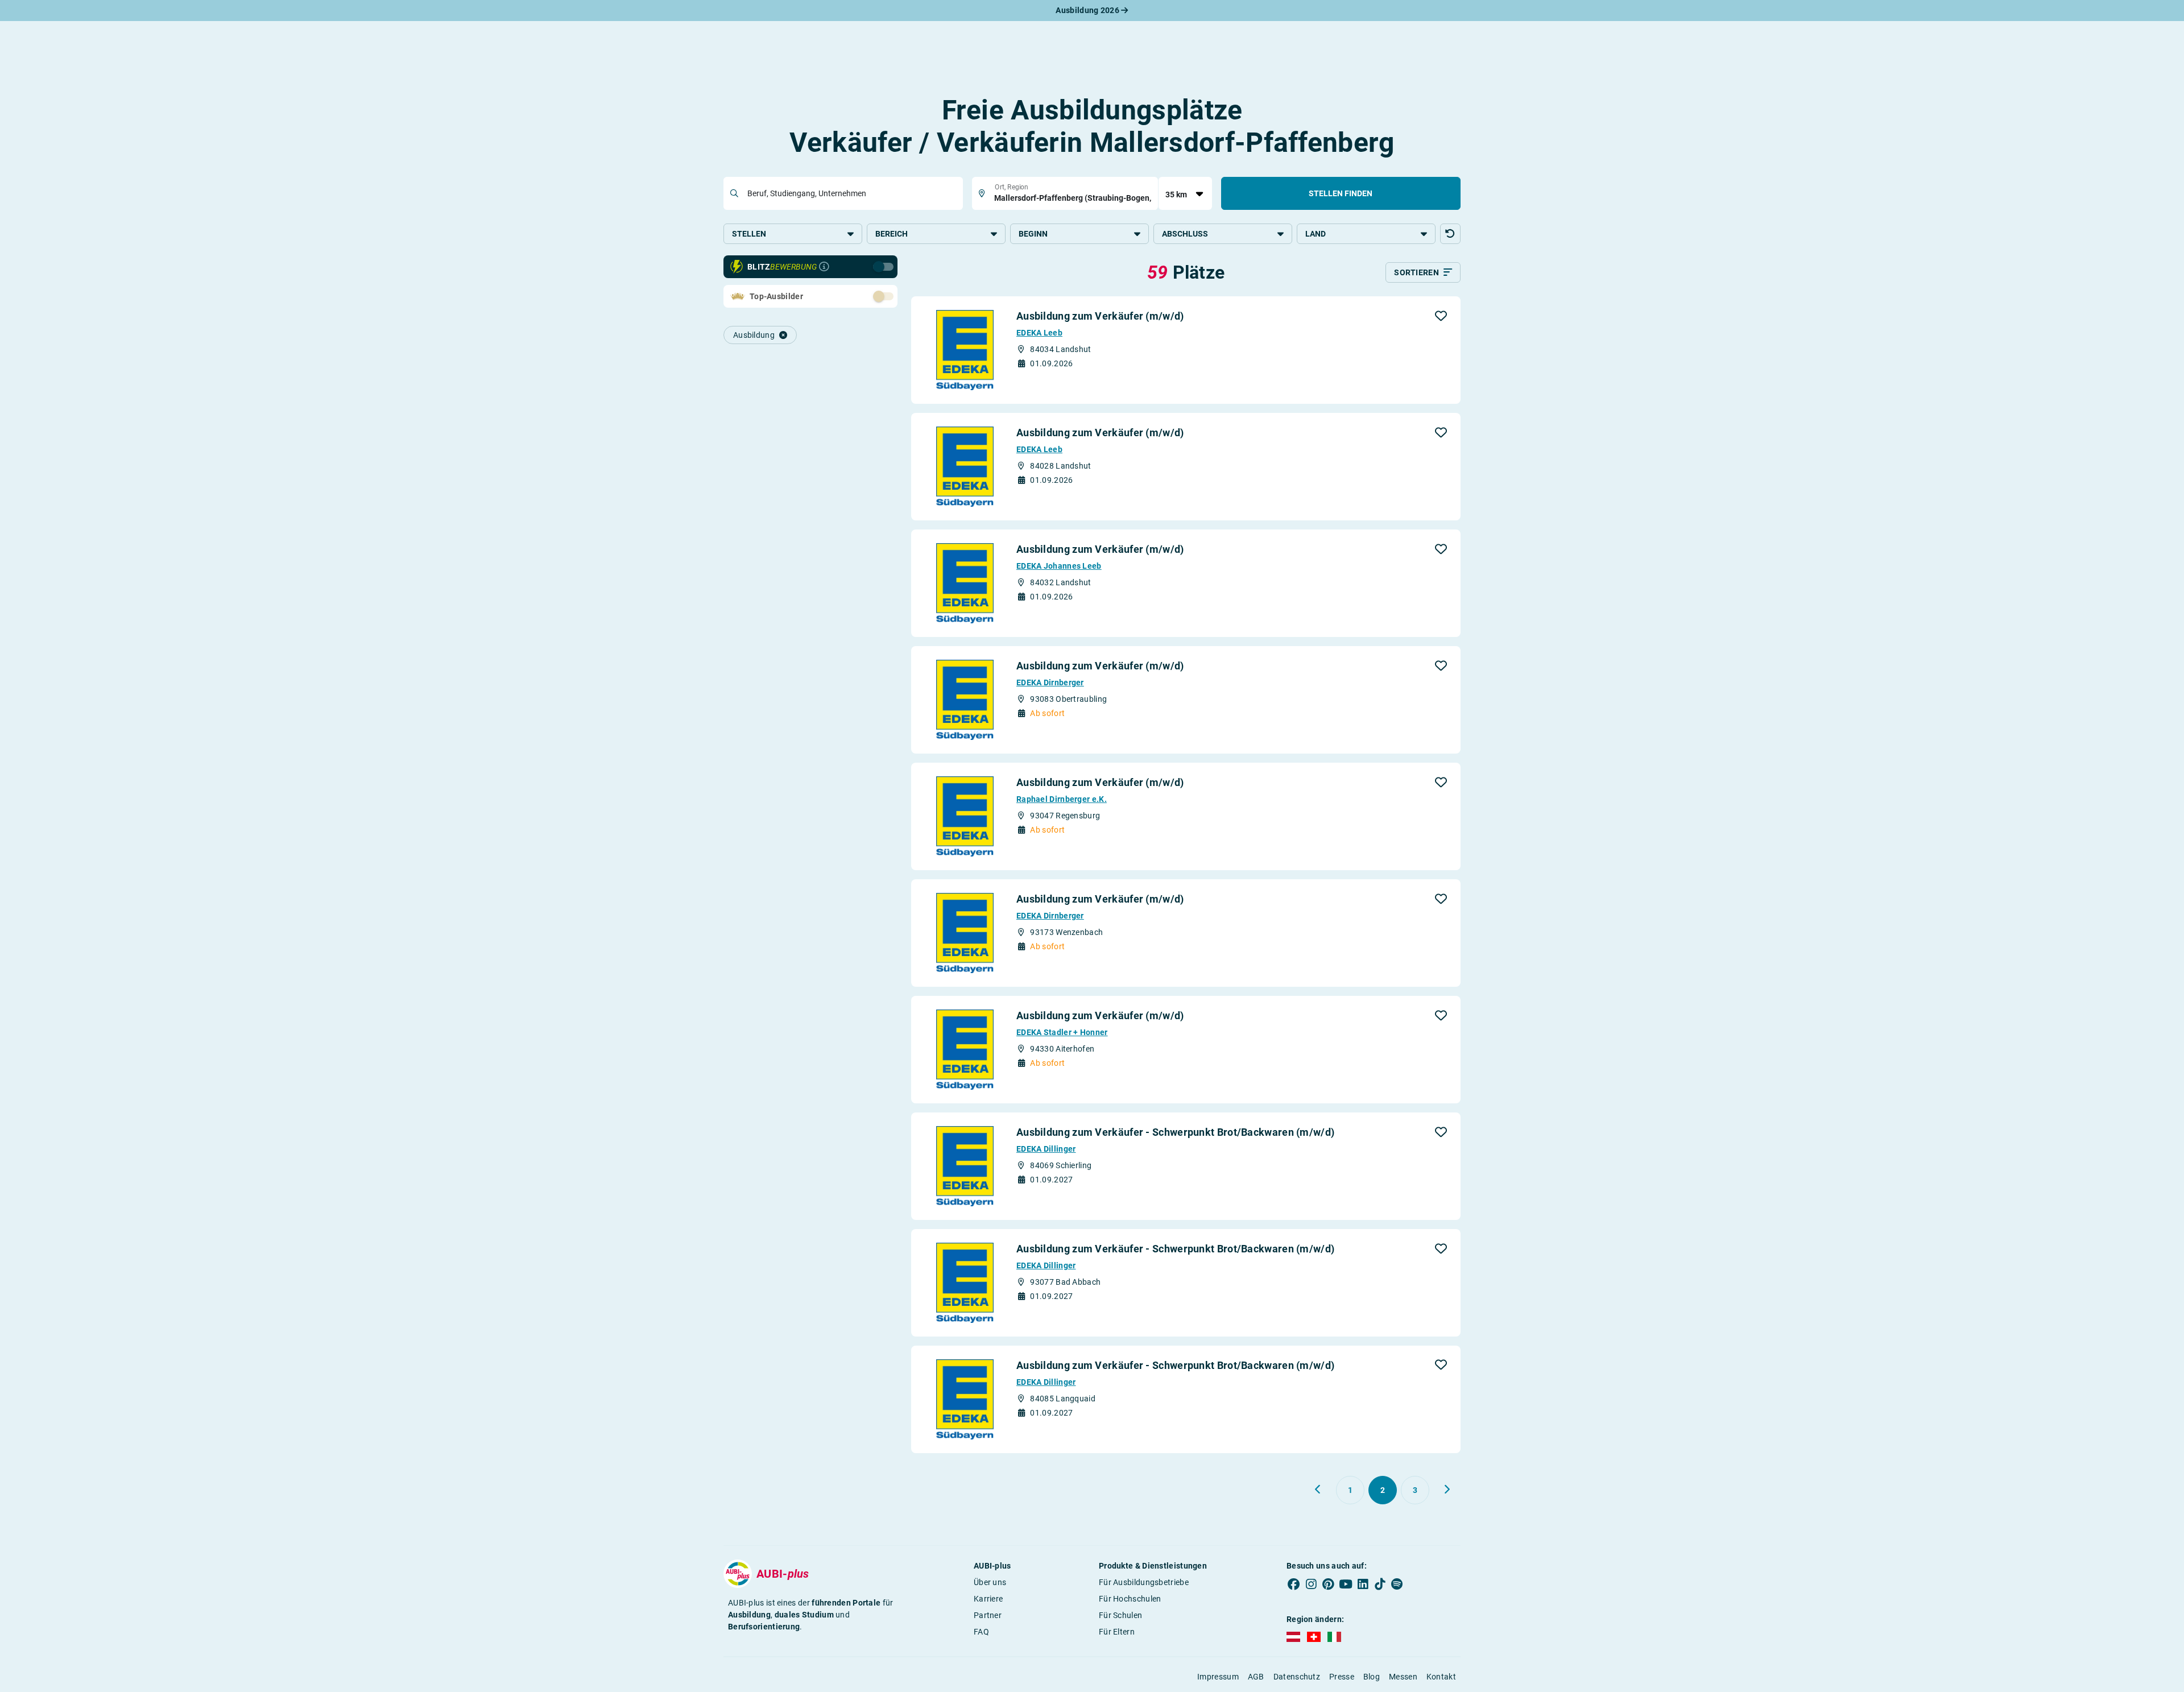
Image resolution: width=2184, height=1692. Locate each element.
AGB (1256, 1677)
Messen (1403, 1677)
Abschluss (1185, 234)
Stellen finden (1341, 193)
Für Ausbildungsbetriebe (1144, 1582)
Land (1316, 234)
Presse (1342, 1677)
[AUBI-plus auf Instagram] (1311, 1585)
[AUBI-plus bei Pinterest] (1329, 1585)
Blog (1372, 1677)
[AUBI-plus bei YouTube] (1346, 1585)
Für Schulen (1120, 1615)
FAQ (981, 1632)
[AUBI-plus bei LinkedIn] (1363, 1585)
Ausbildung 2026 (1088, 10)
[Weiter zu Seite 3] (1447, 1490)
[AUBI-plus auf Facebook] (1294, 1585)
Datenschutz (1297, 1677)
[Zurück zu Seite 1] (1318, 1490)
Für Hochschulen (1130, 1599)
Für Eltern (1117, 1632)
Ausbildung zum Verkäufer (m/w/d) (1100, 316)
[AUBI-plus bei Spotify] (1397, 1585)
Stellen (749, 234)
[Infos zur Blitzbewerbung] (824, 267)
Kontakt (1441, 1677)
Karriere (988, 1599)
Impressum (1218, 1677)
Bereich (892, 234)
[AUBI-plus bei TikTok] (1380, 1585)
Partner (988, 1615)
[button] (1450, 234)
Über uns (990, 1582)
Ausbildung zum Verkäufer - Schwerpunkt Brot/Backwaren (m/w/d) (1175, 1132)
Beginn (1033, 234)
